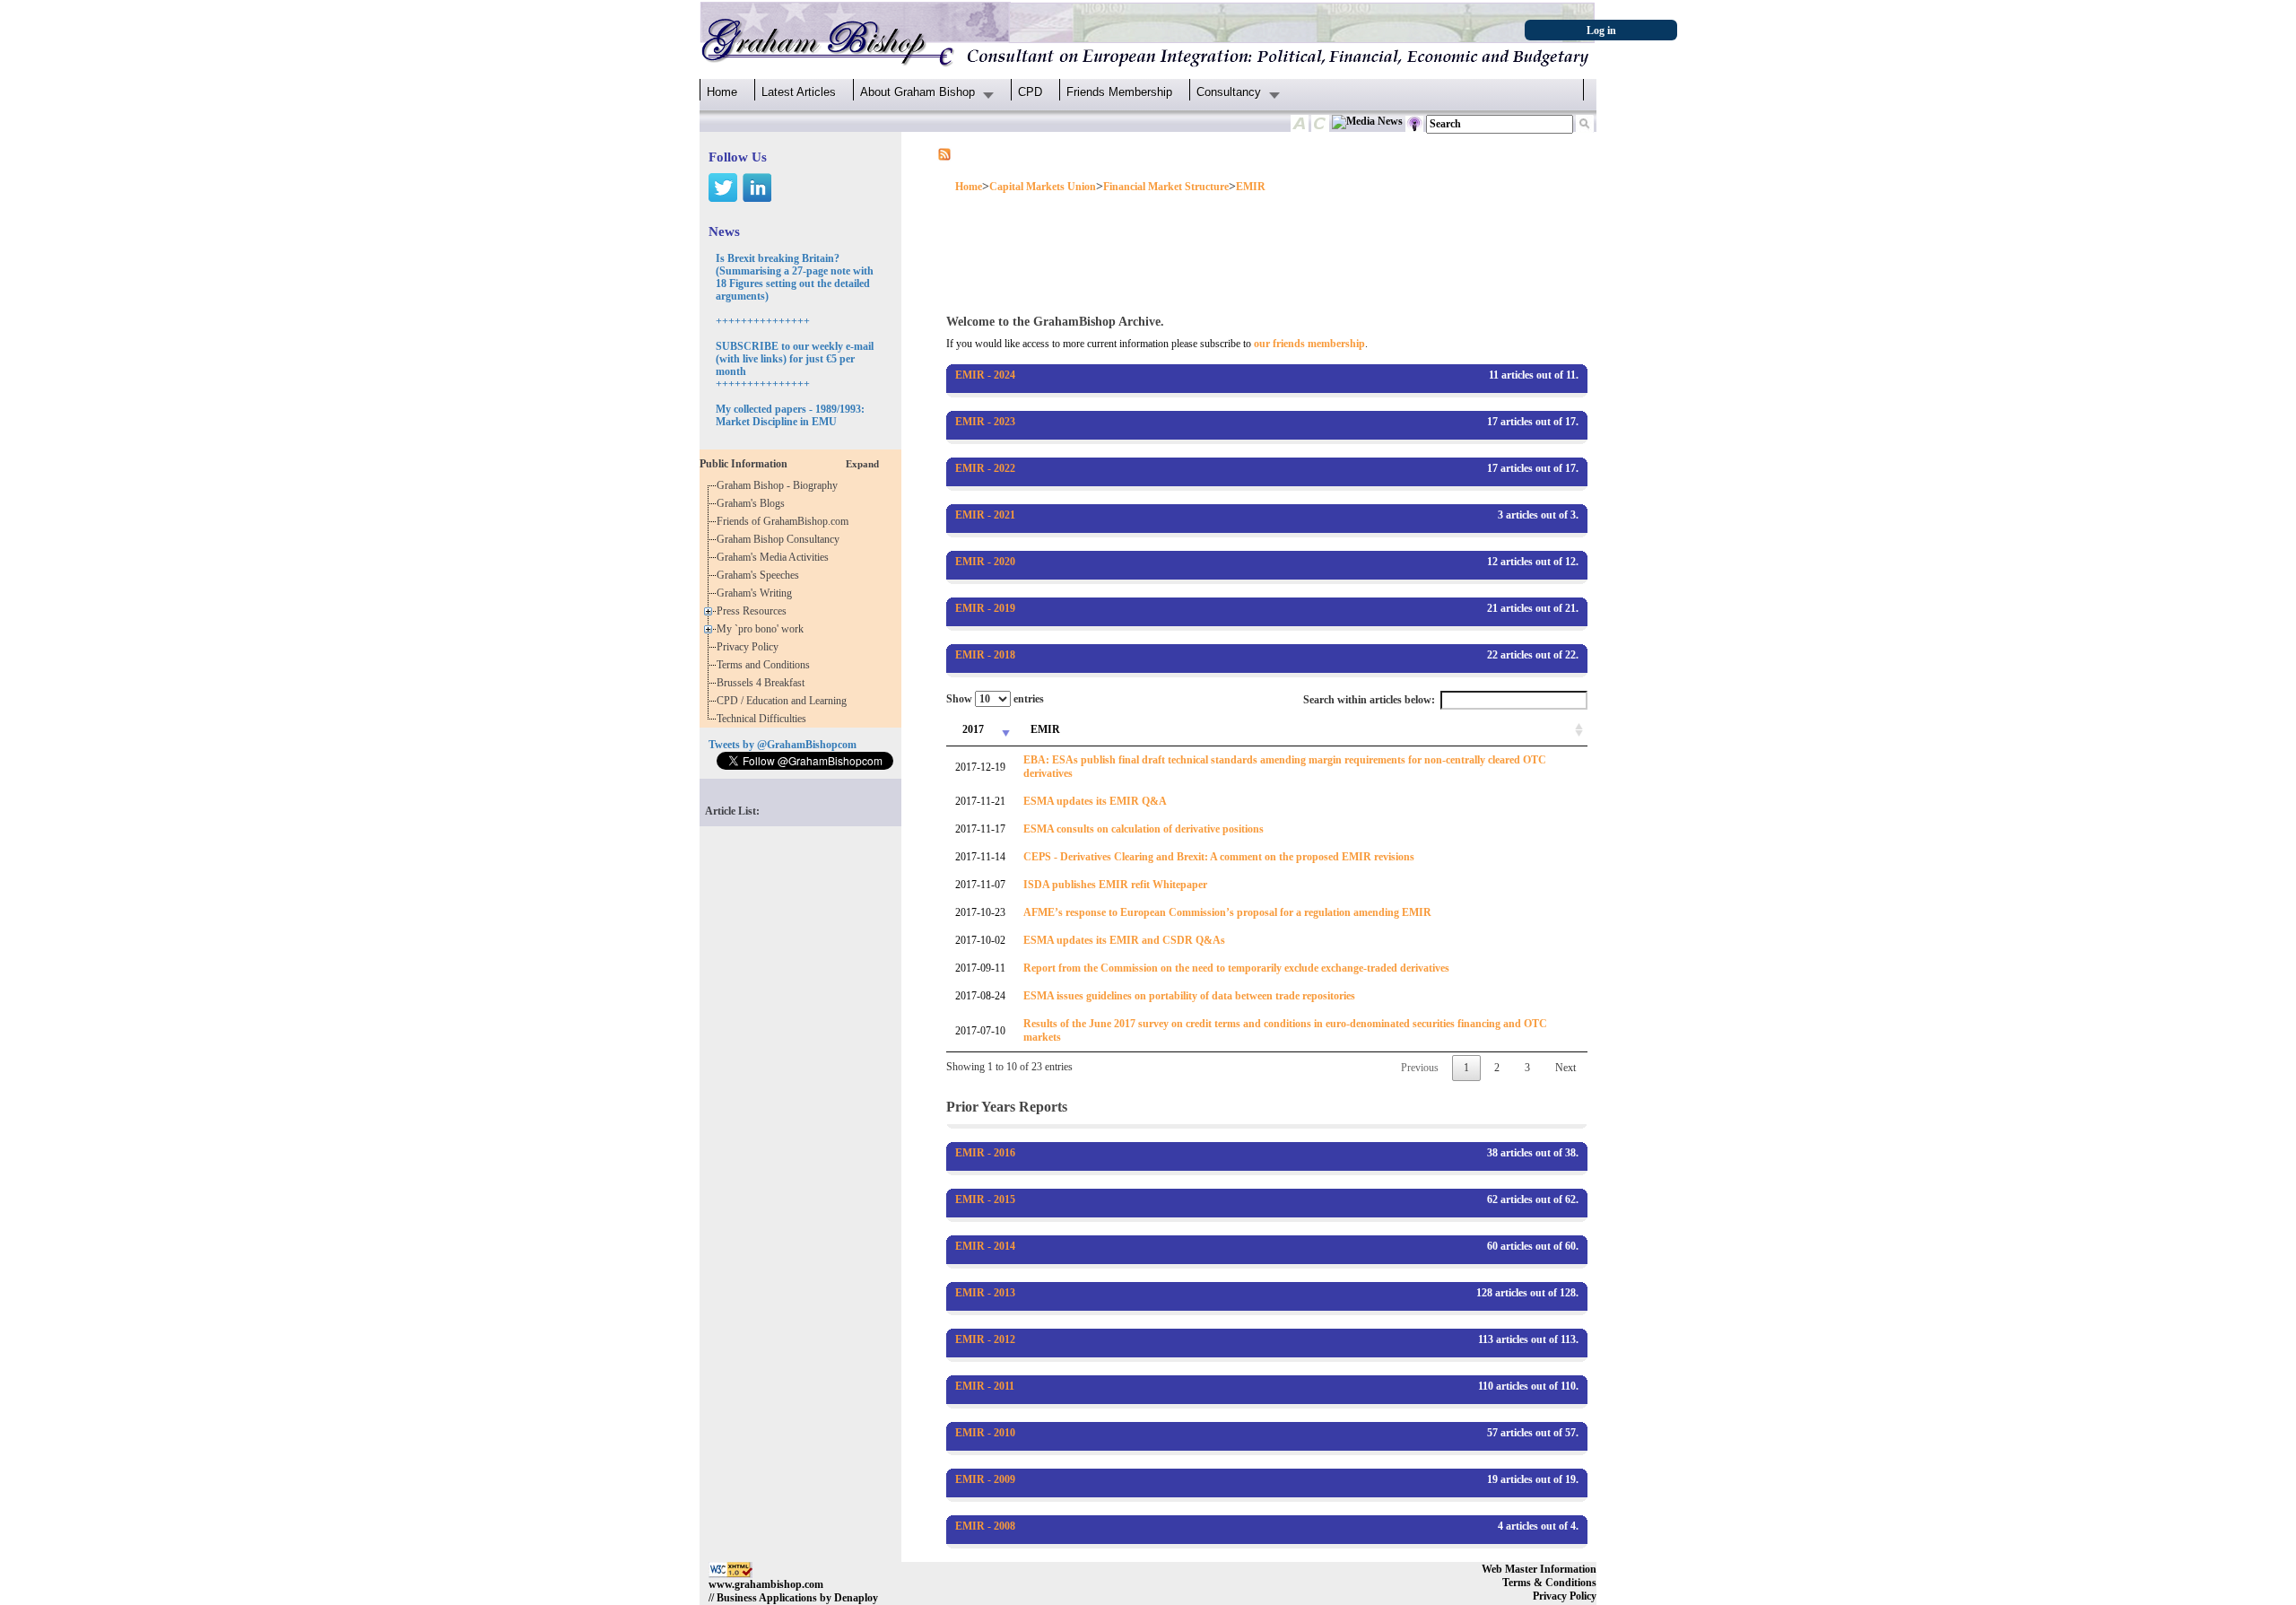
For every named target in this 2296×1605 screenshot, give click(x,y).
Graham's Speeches (761, 575)
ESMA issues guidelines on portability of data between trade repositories (1189, 996)
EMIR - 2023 (985, 422)
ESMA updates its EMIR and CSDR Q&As (1124, 940)
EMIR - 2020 (985, 562)
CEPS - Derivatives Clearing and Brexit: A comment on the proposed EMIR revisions (1219, 857)
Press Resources (754, 611)
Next (1565, 1068)
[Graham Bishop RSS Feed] (944, 153)
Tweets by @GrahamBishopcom (783, 745)
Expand (862, 464)
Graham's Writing (757, 593)
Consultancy (1229, 92)
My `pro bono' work (763, 629)
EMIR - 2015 (985, 1199)
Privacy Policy (750, 647)
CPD (1030, 92)
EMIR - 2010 (985, 1433)
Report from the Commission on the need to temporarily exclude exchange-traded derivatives (1236, 968)
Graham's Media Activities (775, 557)
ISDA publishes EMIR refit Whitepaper (1115, 885)
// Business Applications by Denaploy (793, 1598)
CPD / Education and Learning (786, 701)
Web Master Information (1539, 1569)
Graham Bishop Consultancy (781, 539)
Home (722, 92)
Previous (1420, 1068)
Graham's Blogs (753, 503)
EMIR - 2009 (985, 1479)
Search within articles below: (1369, 700)
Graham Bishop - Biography (780, 485)
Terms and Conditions (766, 665)
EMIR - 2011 (985, 1386)
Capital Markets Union (1043, 187)
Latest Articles (799, 92)
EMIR (1251, 187)
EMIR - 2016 (985, 1153)
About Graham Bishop (918, 92)
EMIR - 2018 (985, 655)
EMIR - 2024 (985, 375)
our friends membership (1309, 344)
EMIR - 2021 (985, 515)
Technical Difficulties (764, 719)
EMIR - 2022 (985, 468)
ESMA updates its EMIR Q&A (1095, 801)
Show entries (995, 699)
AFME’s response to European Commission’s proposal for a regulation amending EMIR (1227, 912)
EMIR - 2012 (985, 1339)
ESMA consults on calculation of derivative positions (1144, 829)
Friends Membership (1119, 92)
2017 (973, 729)
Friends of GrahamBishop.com (785, 521)
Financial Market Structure (1166, 187)
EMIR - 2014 (985, 1246)
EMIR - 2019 (985, 608)
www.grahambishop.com (766, 1584)
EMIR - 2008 (985, 1526)
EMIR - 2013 (985, 1293)
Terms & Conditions (1549, 1583)
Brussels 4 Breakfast (763, 683)
